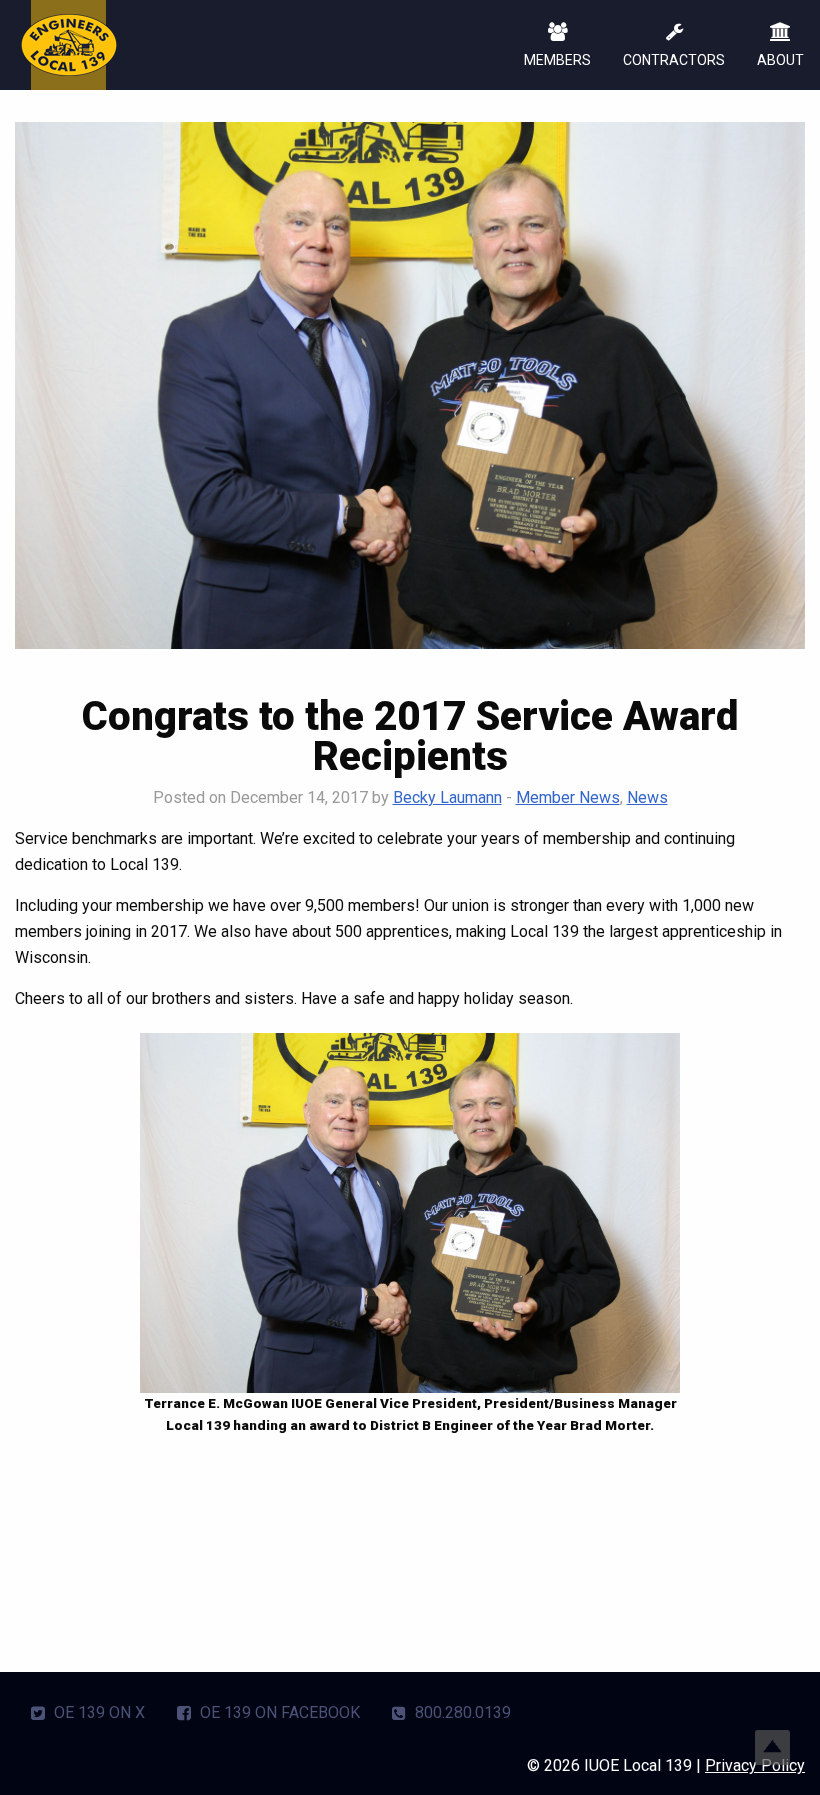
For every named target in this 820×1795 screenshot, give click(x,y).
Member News (568, 797)
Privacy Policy (755, 1765)
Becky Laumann (447, 797)
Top (772, 1747)
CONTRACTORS (674, 60)
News (647, 797)
